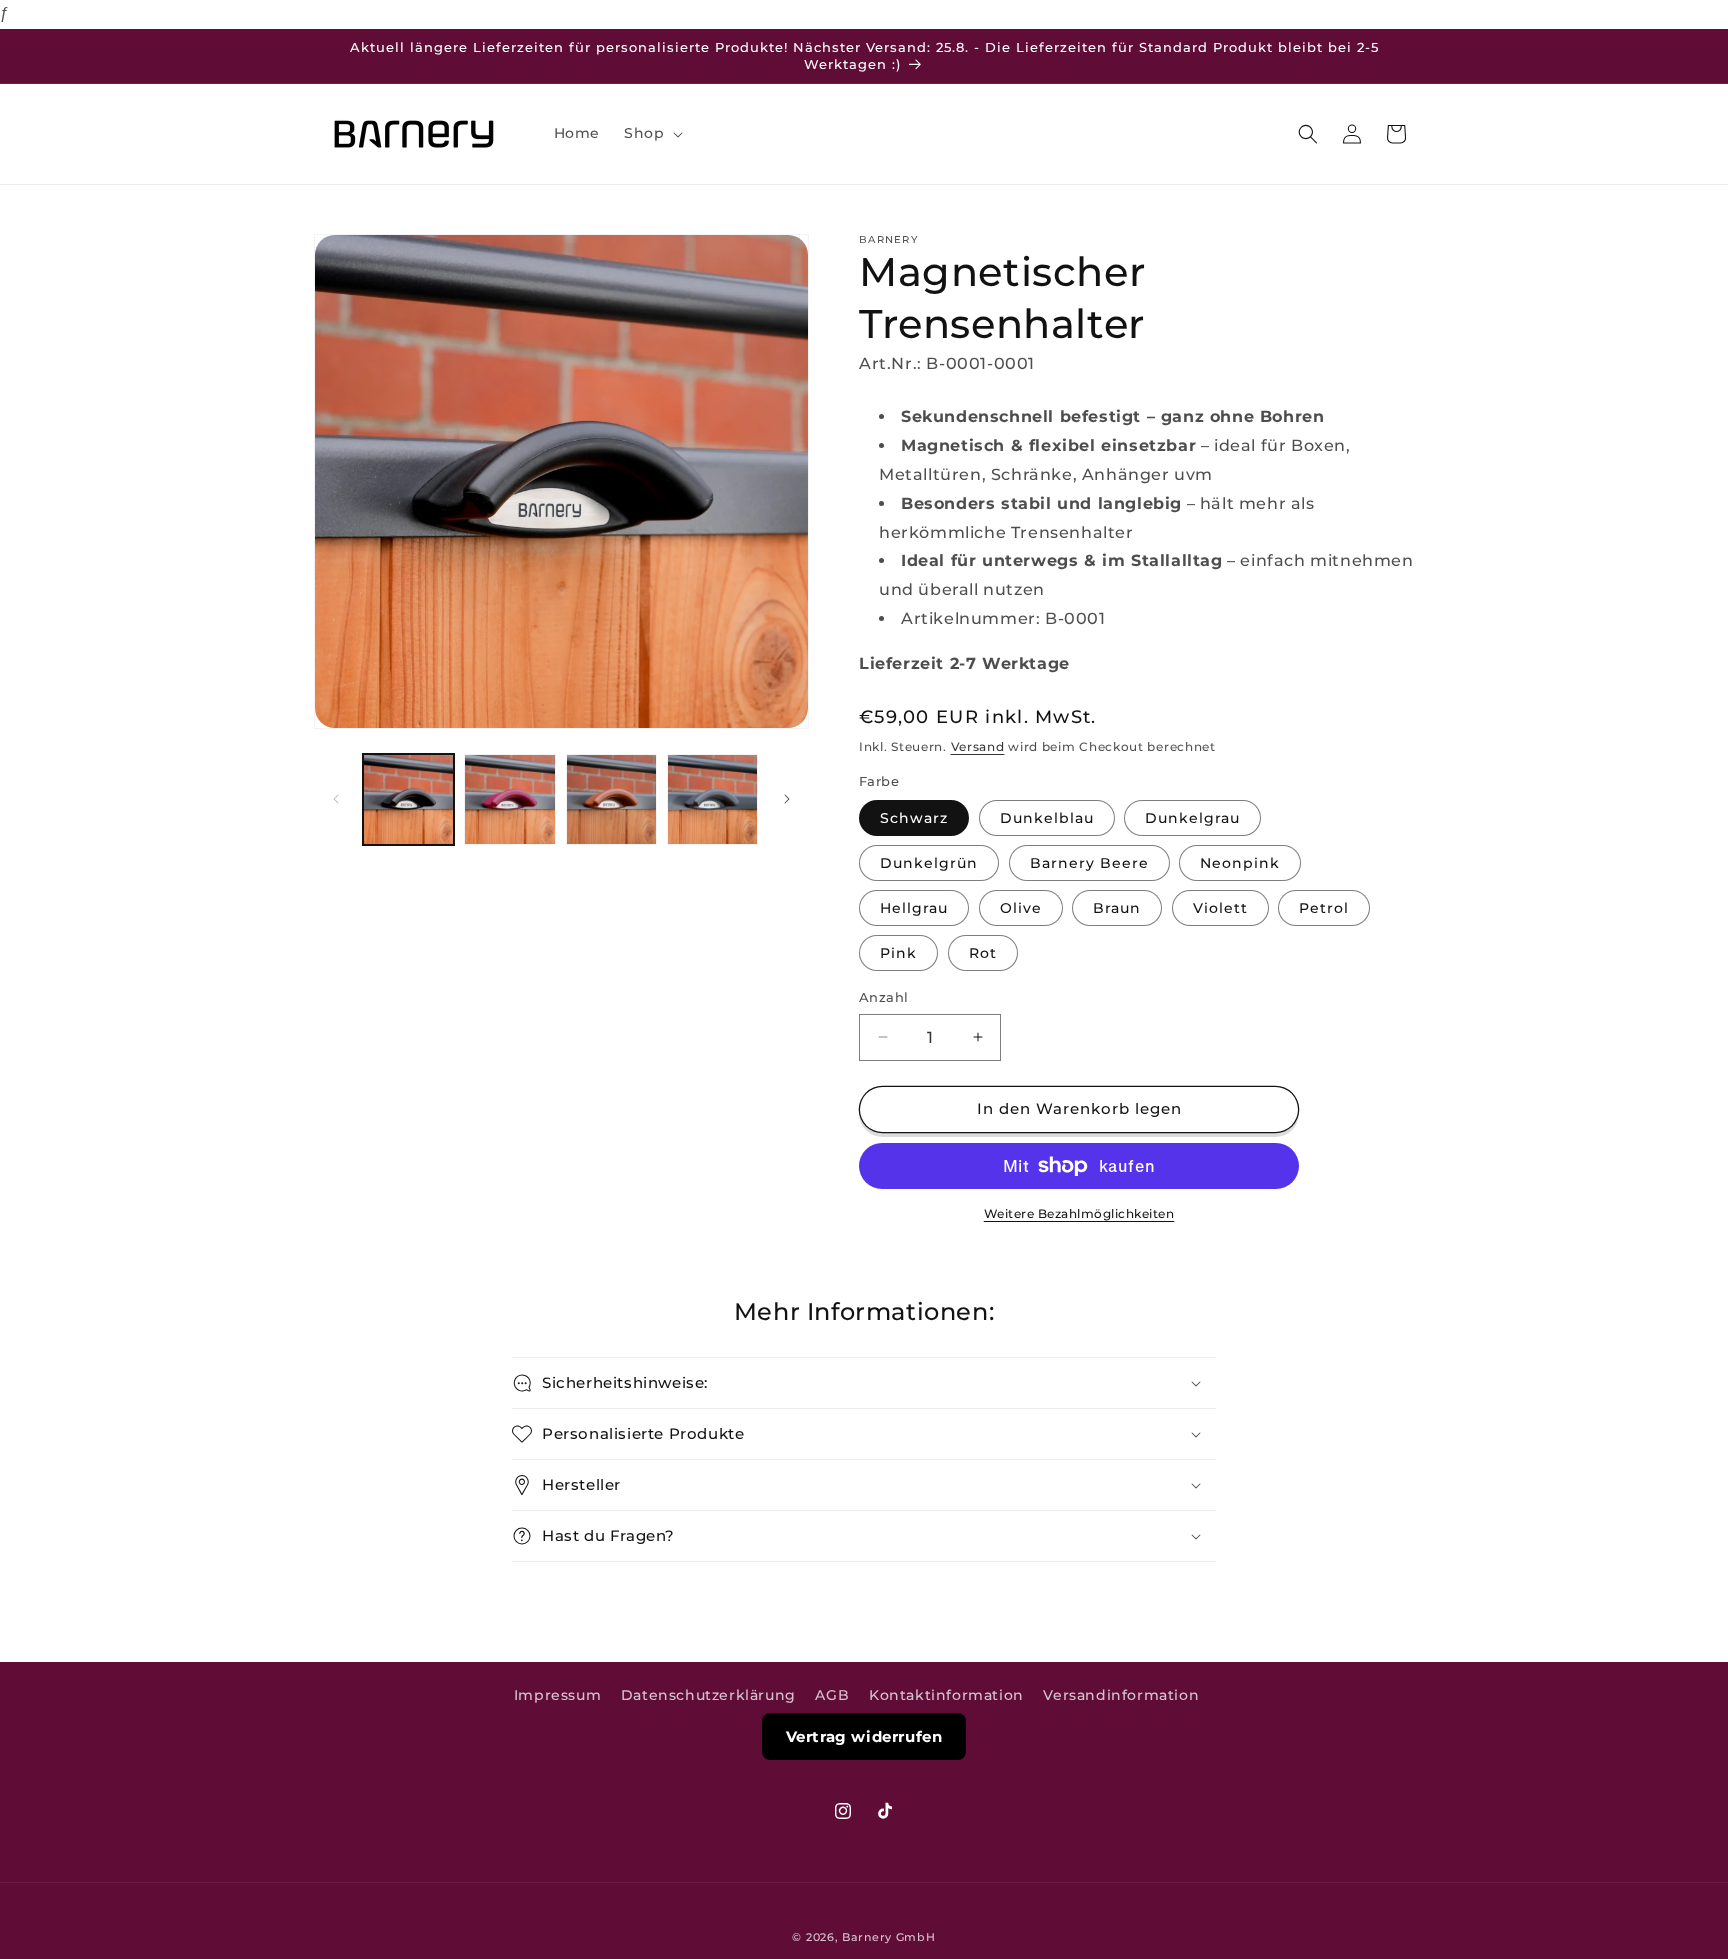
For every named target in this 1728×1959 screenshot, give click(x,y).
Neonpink (1240, 863)
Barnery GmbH (888, 1937)
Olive (1021, 908)
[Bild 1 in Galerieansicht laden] (408, 799)
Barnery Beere (1089, 863)
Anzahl (883, 997)
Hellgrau (914, 908)
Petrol (1324, 908)
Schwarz (914, 818)
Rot (983, 953)
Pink (898, 953)
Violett (1220, 908)
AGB (832, 1695)
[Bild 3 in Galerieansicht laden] (611, 799)
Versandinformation (1121, 1695)
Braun (1117, 908)
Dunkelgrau (1192, 818)
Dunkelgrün (929, 863)
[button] (651, 133)
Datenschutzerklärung (708, 1695)
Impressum (557, 1695)
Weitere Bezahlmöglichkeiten (1079, 1213)
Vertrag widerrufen (864, 1736)
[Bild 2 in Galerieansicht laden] (509, 799)
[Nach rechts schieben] (787, 799)
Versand (978, 746)
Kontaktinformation (946, 1695)
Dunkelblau (1047, 818)
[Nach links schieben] (336, 799)
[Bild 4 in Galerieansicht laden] (712, 799)
